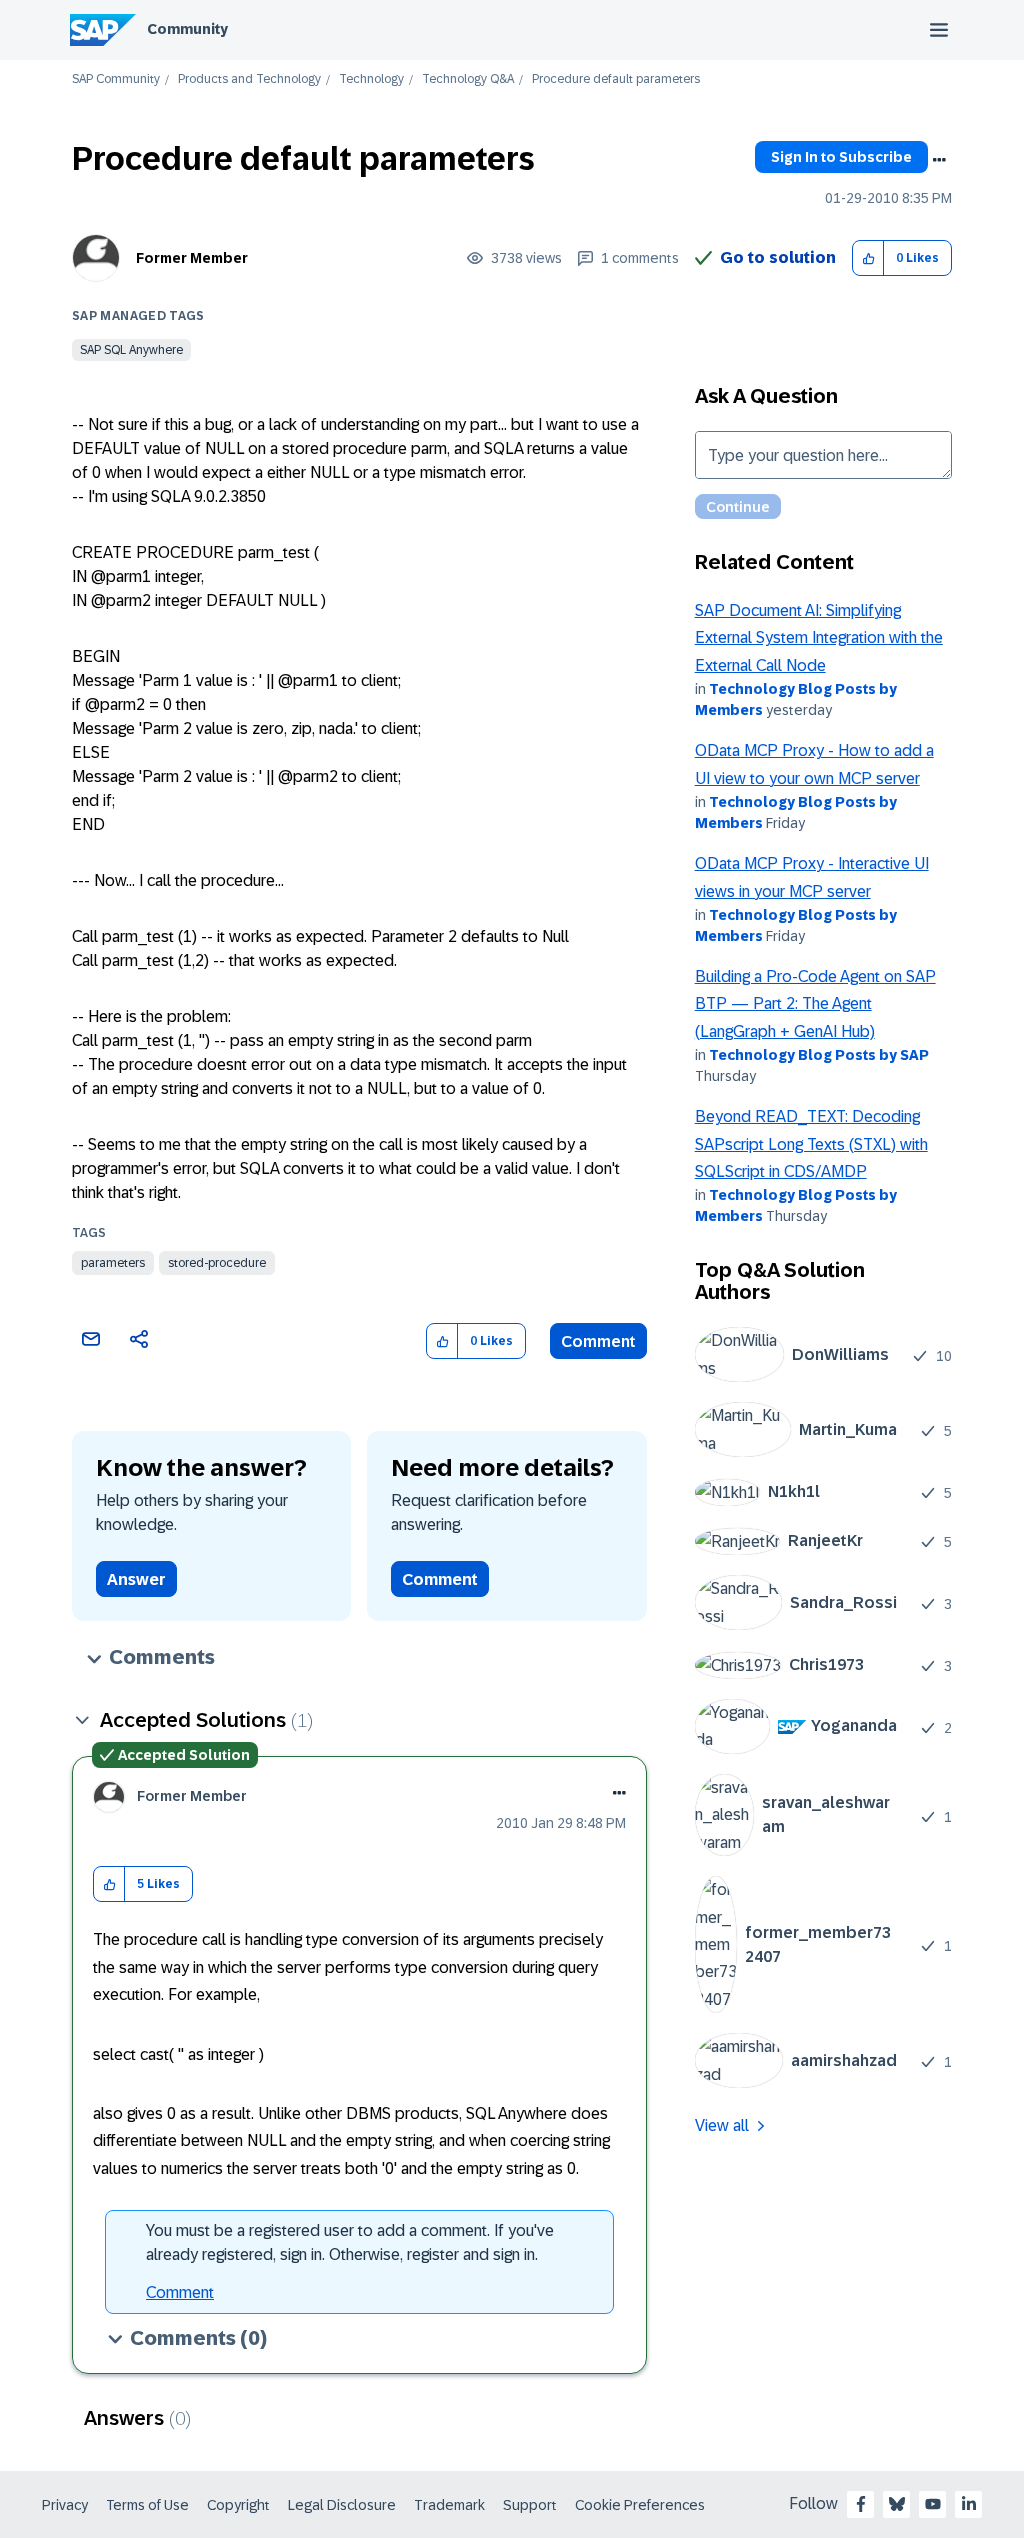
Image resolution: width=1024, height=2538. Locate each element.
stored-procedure (217, 1263)
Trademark (449, 2505)
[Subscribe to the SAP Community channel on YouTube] (933, 2504)
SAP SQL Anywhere (131, 350)
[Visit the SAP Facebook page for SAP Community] (861, 2504)
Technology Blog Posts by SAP (819, 1055)
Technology (371, 79)
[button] (868, 258)
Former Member (192, 258)
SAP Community (116, 79)
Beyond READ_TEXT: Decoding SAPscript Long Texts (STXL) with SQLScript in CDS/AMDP (811, 1144)
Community (187, 29)
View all (722, 2125)
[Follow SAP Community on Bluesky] (897, 2504)
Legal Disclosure (342, 2505)
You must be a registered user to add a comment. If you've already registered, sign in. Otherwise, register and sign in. (350, 2242)
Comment (598, 1341)
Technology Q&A (468, 79)
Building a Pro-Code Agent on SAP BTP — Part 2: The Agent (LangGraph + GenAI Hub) (815, 1004)
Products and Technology (249, 79)
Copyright (238, 2505)
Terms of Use (147, 2505)
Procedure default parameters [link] (616, 79)
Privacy (65, 2505)
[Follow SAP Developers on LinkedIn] (969, 2504)
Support (530, 2505)
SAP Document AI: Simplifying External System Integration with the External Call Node (819, 638)
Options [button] (939, 160)
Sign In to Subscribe (841, 157)
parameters (113, 1263)
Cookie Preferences (640, 2505)
